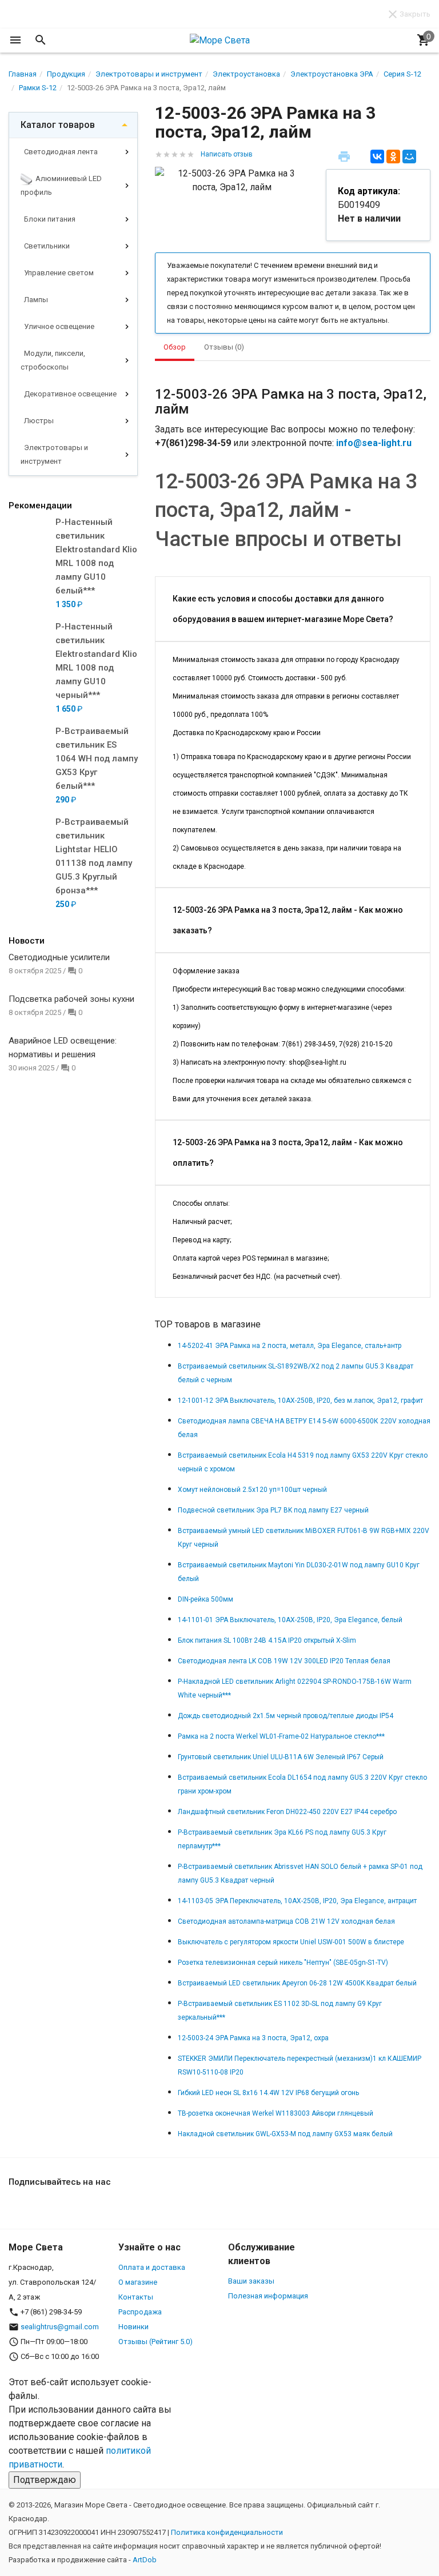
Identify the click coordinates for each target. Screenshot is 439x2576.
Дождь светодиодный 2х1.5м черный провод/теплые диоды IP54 (286, 1716)
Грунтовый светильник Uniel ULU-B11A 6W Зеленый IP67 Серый (281, 1757)
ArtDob (145, 2560)
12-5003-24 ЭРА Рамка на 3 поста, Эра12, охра (253, 2038)
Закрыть (415, 14)
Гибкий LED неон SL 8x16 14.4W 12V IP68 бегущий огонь (268, 2093)
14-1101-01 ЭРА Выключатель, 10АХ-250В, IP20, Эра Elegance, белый (290, 1620)
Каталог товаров (58, 125)
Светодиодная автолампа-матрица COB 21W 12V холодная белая (286, 1921)
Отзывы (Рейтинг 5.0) (155, 2342)
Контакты (136, 2297)
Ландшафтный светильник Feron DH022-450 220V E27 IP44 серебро (287, 1812)
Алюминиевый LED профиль (61, 185)
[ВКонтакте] (377, 157)
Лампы (35, 300)
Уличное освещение (58, 326)
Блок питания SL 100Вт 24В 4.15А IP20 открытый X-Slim (267, 1640)
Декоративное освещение (69, 394)
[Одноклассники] (393, 157)
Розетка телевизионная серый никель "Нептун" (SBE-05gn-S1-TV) (283, 1963)
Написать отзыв (227, 154)
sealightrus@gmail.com (60, 2327)
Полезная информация (268, 2296)
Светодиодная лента (60, 152)
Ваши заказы (251, 2281)
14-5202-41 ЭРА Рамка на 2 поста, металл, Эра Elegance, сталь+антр (290, 1346)
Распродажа (140, 2312)
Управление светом (58, 273)
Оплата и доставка (152, 2267)
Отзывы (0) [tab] (224, 347)
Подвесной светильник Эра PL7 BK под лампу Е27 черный (273, 1510)
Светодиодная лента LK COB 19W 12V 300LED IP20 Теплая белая (284, 1661)
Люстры (38, 421)
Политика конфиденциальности (227, 2532)
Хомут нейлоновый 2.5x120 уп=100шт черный (252, 1490)
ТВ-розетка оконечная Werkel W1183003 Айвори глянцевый (276, 2113)
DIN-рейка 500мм (205, 1599)
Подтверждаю (45, 2480)
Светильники (46, 246)
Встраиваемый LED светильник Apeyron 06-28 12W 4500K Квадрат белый (297, 1983)
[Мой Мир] (409, 157)
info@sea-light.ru (374, 443)
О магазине (138, 2282)
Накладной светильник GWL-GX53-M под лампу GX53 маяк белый (285, 2134)
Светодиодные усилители (59, 957)
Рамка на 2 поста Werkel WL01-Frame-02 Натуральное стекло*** (281, 1736)
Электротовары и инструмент (54, 454)
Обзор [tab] (175, 347)
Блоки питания (49, 219)
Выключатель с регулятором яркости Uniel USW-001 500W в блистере (291, 1942)
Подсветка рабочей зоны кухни (71, 999)
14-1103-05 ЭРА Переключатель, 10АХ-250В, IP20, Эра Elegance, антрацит (297, 1901)
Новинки (133, 2327)
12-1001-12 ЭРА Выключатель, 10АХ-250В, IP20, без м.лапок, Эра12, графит (300, 1401)
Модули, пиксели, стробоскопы (53, 360)
